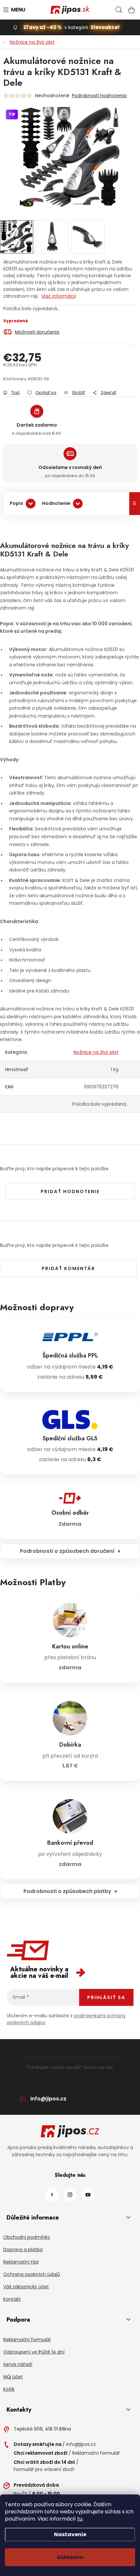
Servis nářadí (18, 2364)
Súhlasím (70, 2557)
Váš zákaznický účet (26, 2287)
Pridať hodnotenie (70, 1191)
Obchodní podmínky (27, 2237)
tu (80, 2519)
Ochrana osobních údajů (32, 2274)
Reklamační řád (21, 2262)
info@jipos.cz (48, 2099)
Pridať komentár (68, 1268)
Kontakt (12, 2299)
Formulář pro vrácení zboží (44, 2469)
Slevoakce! (105, 27)
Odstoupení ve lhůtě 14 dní (34, 2352)
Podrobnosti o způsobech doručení (67, 1551)
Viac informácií (59, 296)
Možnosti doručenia (37, 332)
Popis (16, 503)
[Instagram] (70, 2195)
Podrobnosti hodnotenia (99, 96)
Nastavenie (70, 2534)
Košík (9, 2389)
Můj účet (13, 2377)
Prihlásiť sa (106, 1997)
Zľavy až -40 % (43, 27)
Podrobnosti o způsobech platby (67, 1891)
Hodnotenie (56, 503)
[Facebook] (52, 2195)
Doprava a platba (23, 2250)
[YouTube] (88, 2195)
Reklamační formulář (27, 2340)
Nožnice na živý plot (96, 1052)
